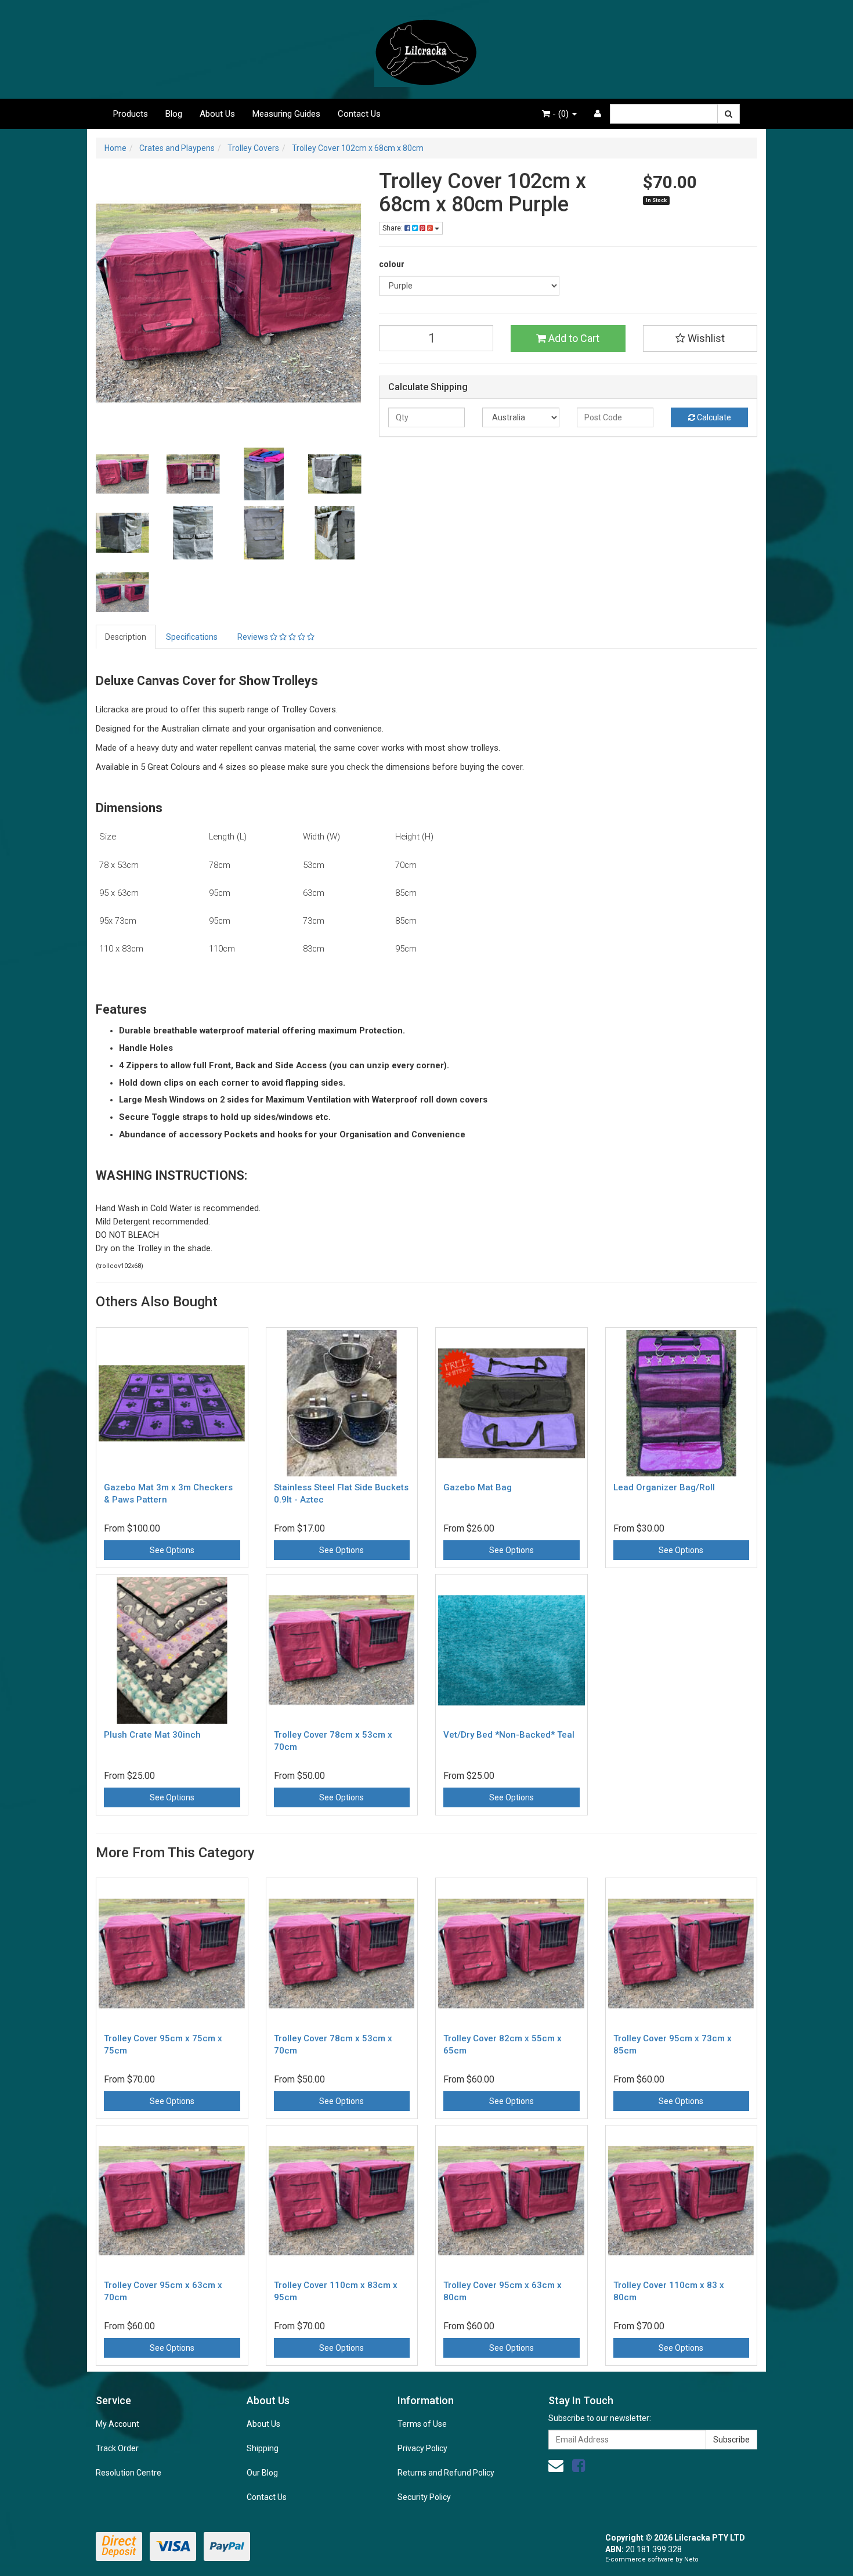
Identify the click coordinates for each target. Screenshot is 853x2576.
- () (561, 114)
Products (131, 114)
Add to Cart (573, 338)
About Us (217, 114)
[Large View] (122, 474)
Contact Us (359, 114)
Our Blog (262, 2473)
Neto (691, 2559)
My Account (118, 2424)
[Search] (729, 114)
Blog (174, 114)
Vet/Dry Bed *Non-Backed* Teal (509, 1735)
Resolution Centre (129, 2473)
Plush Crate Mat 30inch (152, 1735)
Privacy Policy (422, 2448)
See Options (172, 1550)
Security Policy (424, 2497)
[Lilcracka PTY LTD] (426, 49)
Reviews (254, 637)
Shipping (263, 2448)
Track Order (117, 2448)
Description (126, 637)
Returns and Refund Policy (446, 2473)
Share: (393, 228)
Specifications (192, 637)
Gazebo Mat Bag (478, 1487)
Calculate (713, 417)
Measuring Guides (286, 114)
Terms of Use (422, 2424)
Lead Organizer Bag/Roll (664, 1487)
